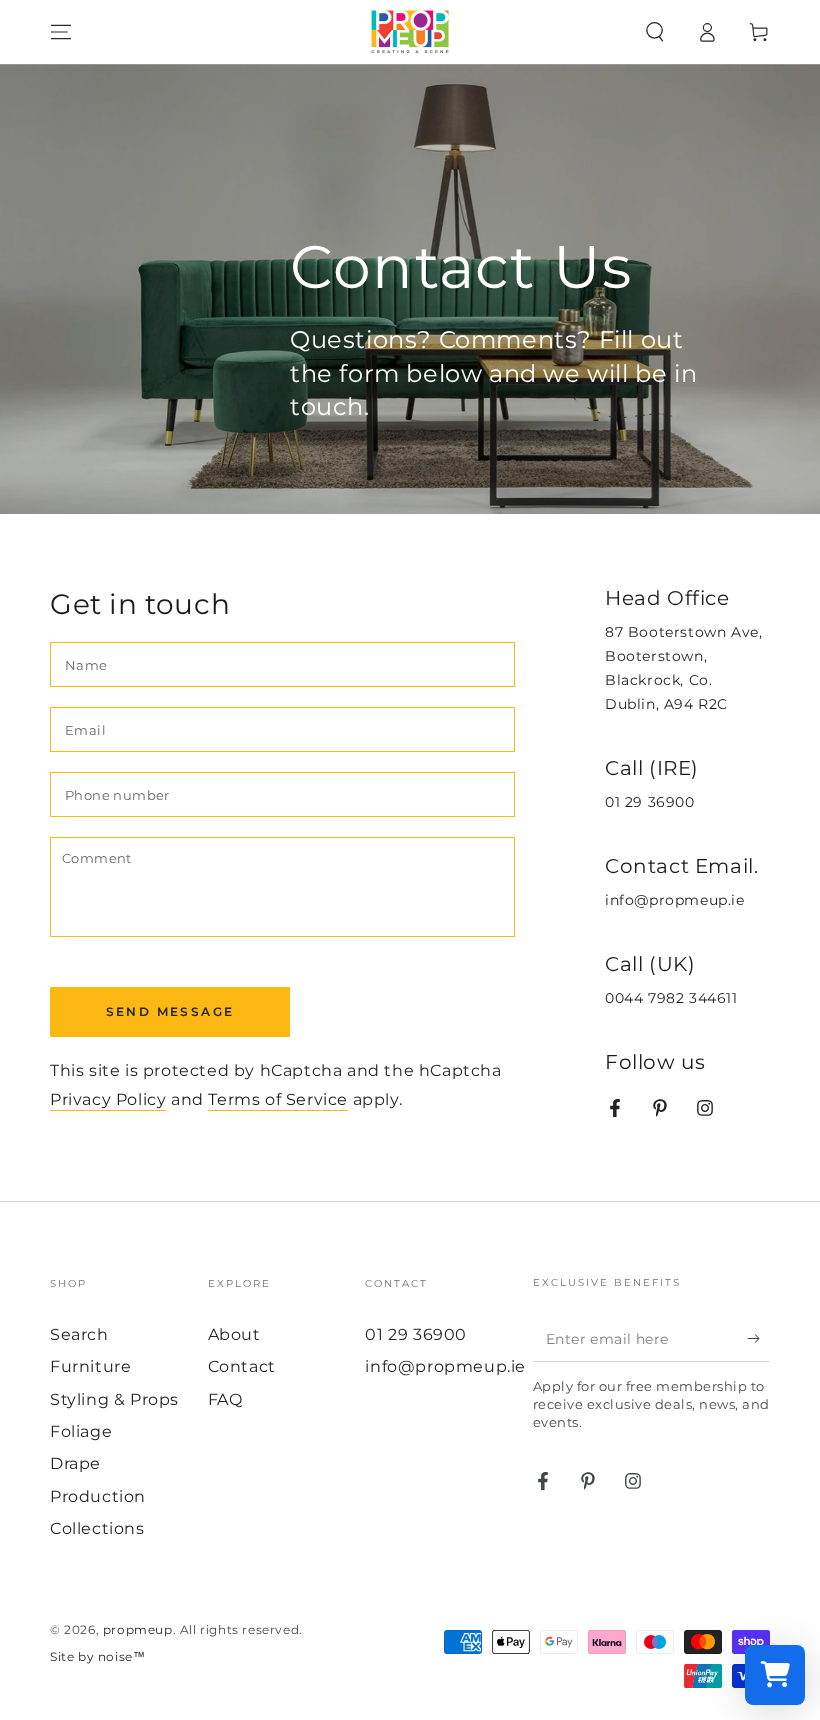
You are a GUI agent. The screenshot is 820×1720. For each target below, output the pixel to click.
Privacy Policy (108, 1099)
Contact (242, 1366)
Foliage (81, 1431)
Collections (97, 1528)
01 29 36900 (650, 802)
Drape (75, 1463)
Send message (170, 1011)
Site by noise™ (97, 1656)
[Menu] (61, 32)
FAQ (225, 1399)
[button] (655, 32)
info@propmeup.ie (675, 900)
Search (79, 1334)
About (234, 1334)
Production (98, 1496)
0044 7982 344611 (671, 998)
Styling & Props (114, 1399)
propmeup (138, 1629)
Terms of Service (278, 1099)
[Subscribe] (758, 1339)
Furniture (90, 1366)
